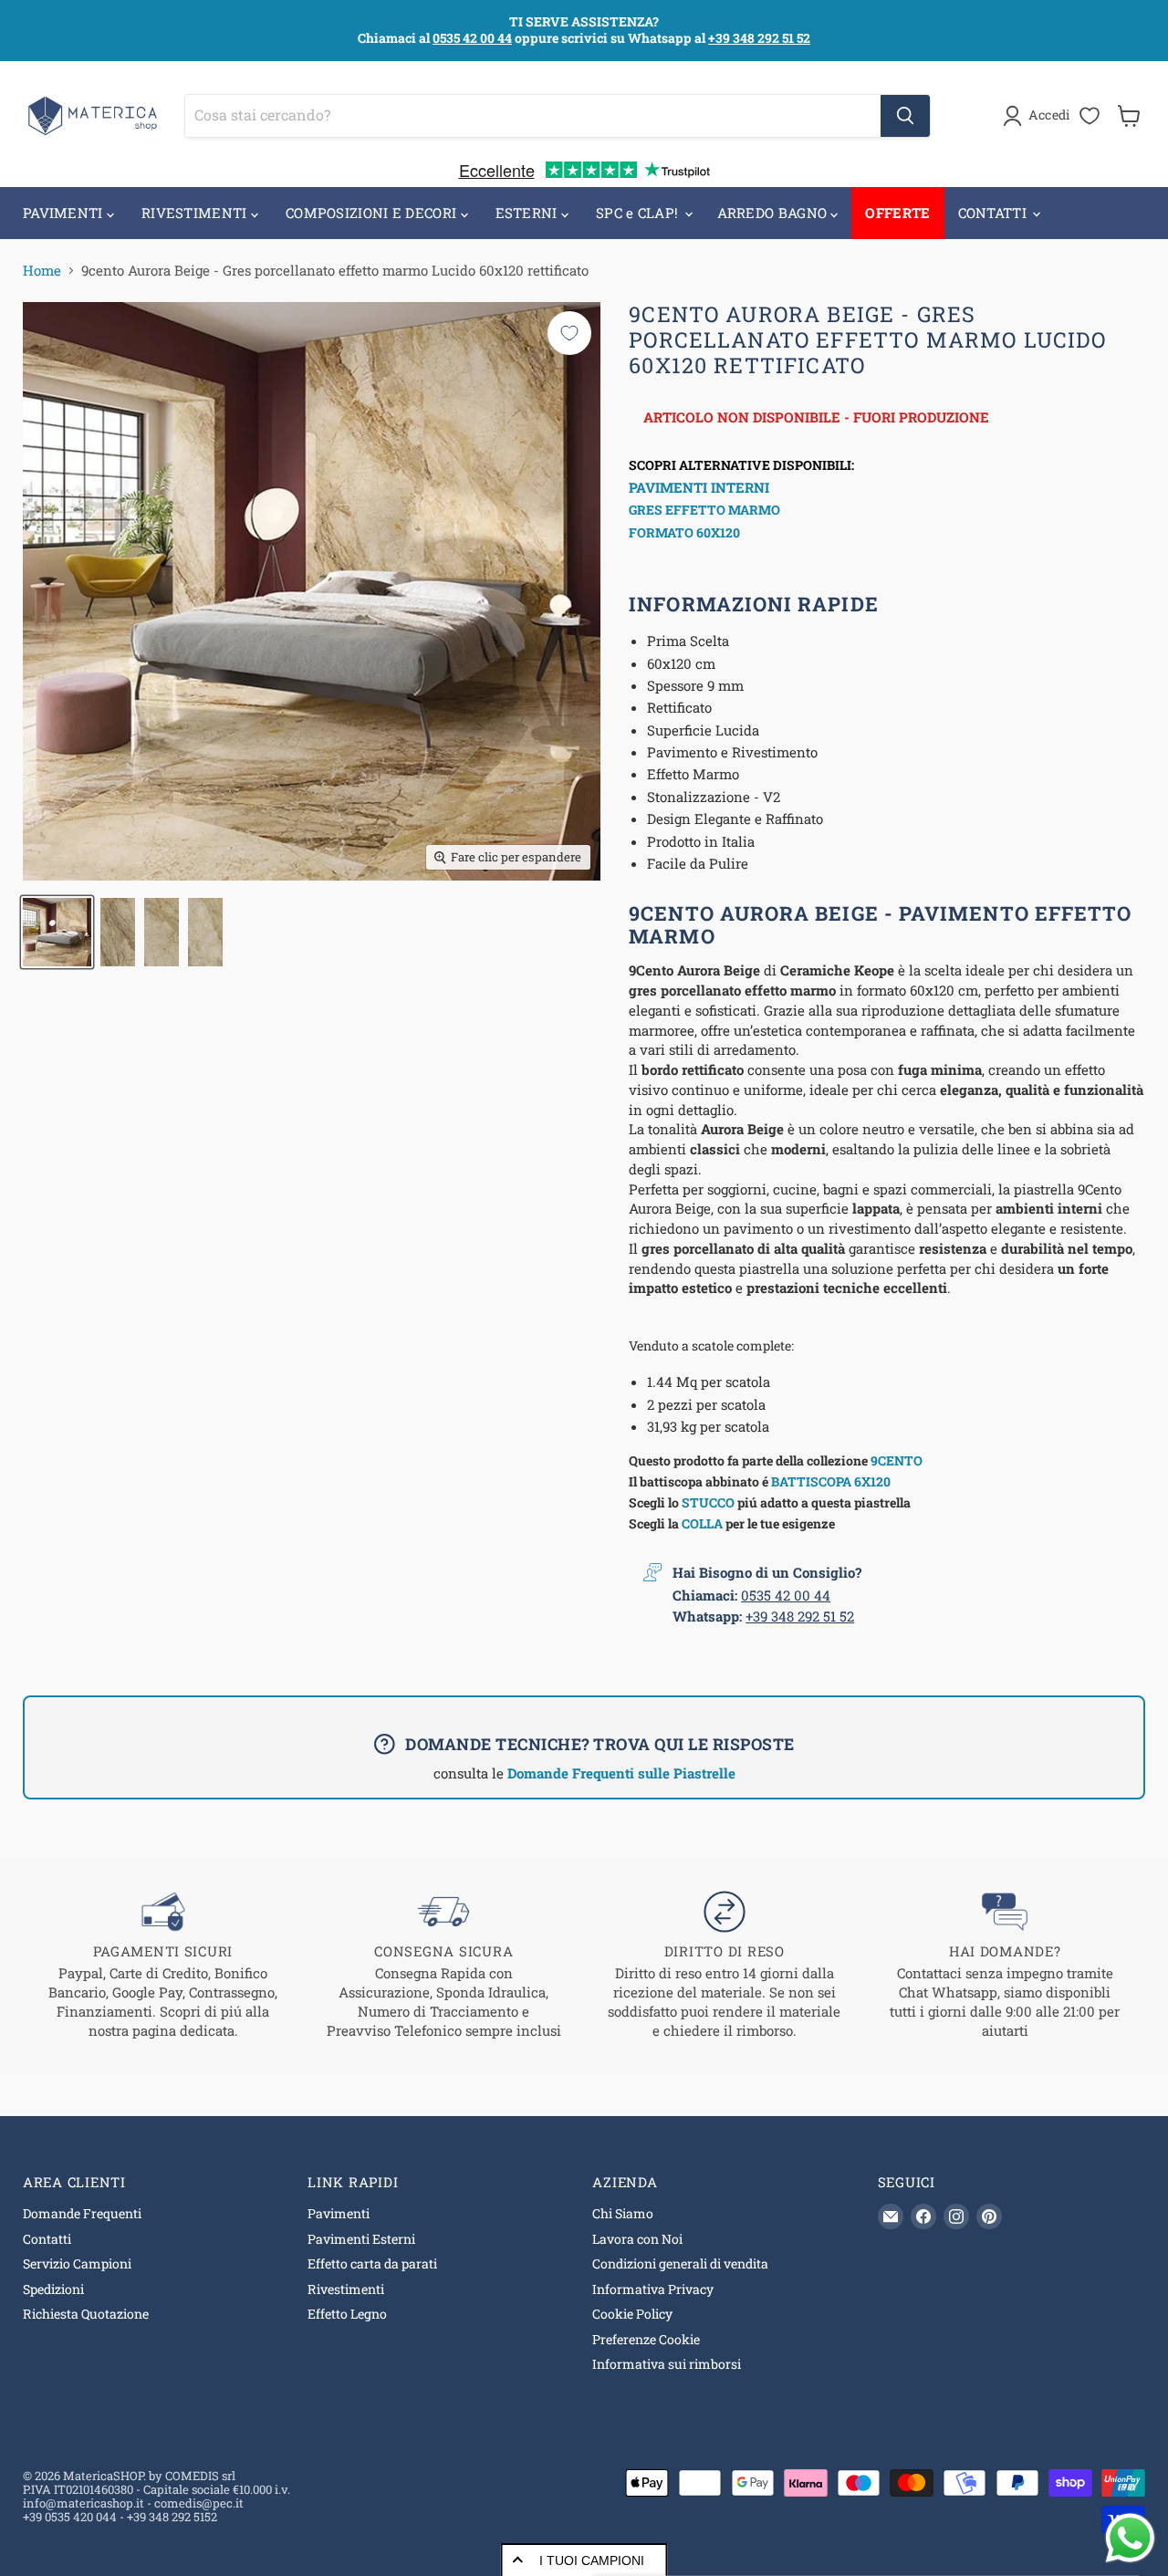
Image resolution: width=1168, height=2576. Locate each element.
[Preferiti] (1090, 116)
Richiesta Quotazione (86, 2314)
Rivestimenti (346, 2289)
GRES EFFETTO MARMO (704, 510)
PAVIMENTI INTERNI (699, 487)
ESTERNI (528, 213)
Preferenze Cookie (646, 2339)
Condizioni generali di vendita (680, 2263)
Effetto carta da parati (372, 2263)
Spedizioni (53, 2289)
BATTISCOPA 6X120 (831, 1481)
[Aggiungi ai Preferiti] (569, 333)
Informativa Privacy (653, 2289)
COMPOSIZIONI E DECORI (373, 213)
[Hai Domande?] (1006, 1966)
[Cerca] (905, 116)
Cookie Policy (632, 2314)
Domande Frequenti (82, 2213)
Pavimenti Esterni (361, 2239)
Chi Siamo (623, 2213)
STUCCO (708, 1502)
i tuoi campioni (592, 2560)
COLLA (702, 1523)
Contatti (47, 2239)
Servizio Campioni (77, 2263)
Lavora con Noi (637, 2239)
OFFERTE (897, 213)
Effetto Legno (347, 2314)
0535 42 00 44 (472, 38)
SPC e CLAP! (639, 213)
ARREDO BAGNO (774, 213)
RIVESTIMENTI (196, 213)
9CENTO (897, 1460)
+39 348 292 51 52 (759, 38)
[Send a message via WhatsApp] (1130, 2538)
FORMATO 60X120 (684, 532)
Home (42, 271)
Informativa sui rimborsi (667, 2364)
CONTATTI (995, 213)
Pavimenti (339, 2213)
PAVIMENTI (65, 213)
